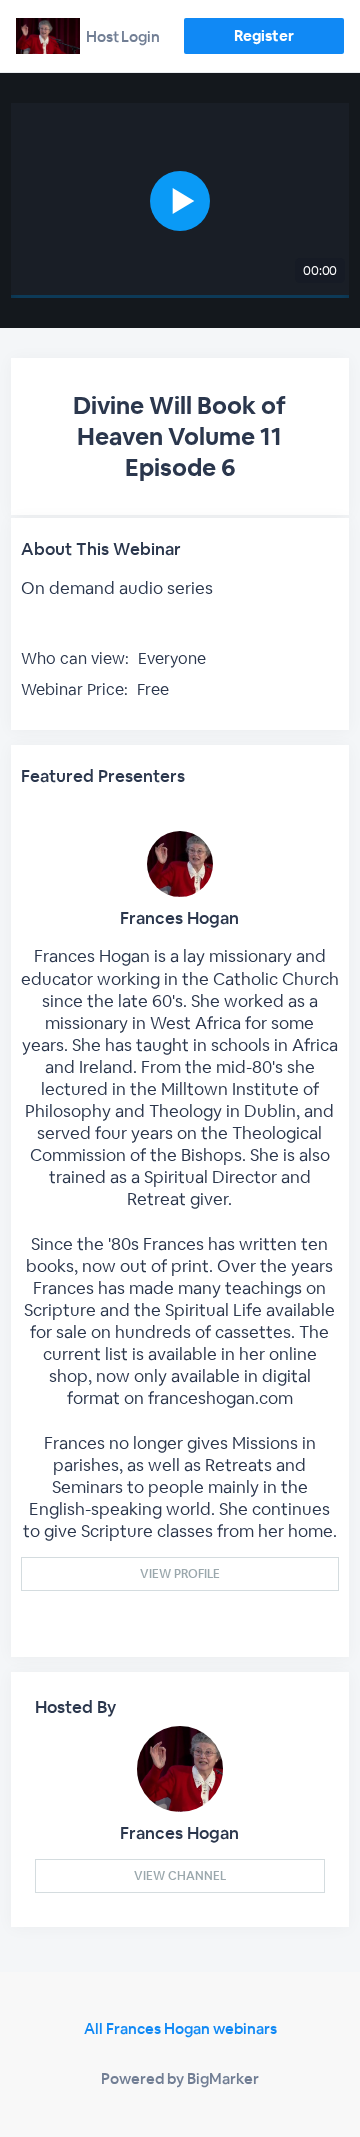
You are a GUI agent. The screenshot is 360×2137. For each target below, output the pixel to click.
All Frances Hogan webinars (180, 2028)
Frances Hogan (179, 918)
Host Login (123, 36)
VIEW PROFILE (180, 1574)
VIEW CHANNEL (180, 1876)
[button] (180, 200)
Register (263, 35)
